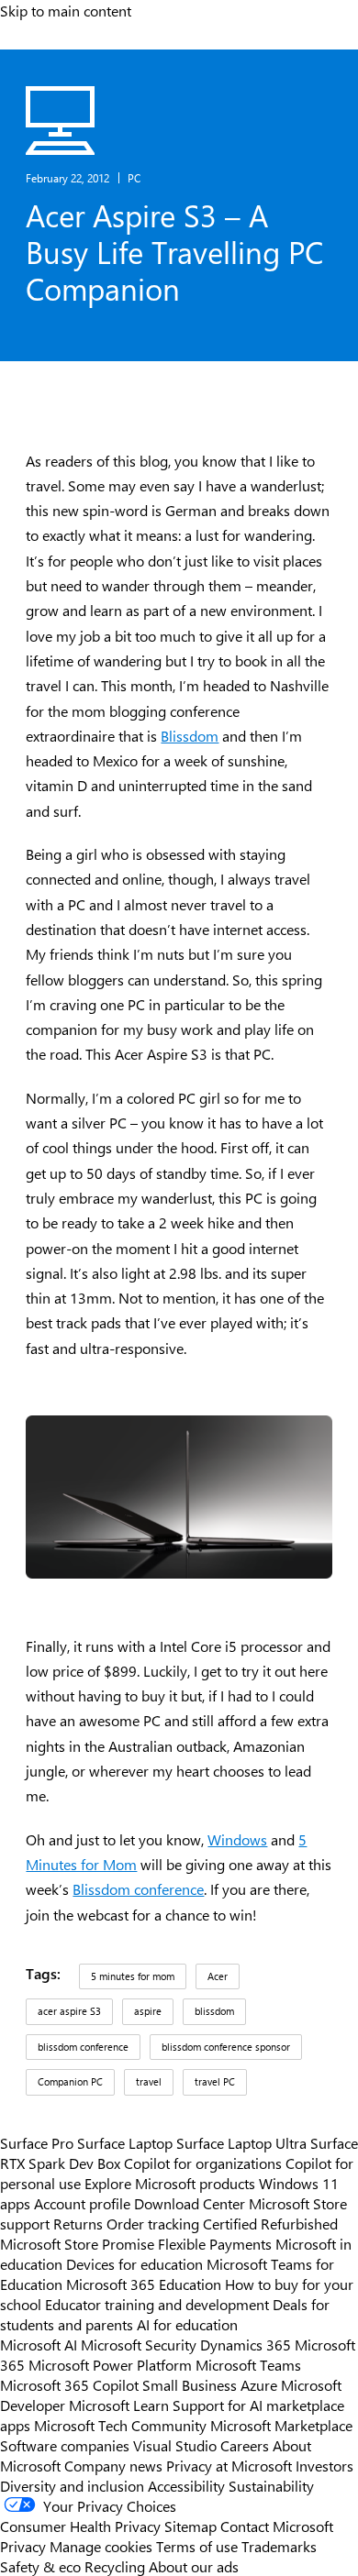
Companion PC (70, 2081)
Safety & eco (40, 2566)
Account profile (82, 2203)
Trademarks (279, 2546)
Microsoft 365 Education (144, 2284)
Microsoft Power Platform (110, 2364)
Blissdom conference (138, 1889)
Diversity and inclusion (72, 2485)
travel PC (215, 2081)
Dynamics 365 (246, 2344)
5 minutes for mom (133, 1976)
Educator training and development (157, 2304)
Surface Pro (37, 2142)
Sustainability (271, 2485)
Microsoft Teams (248, 2364)
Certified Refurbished (270, 2223)
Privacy (25, 2546)
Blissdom (190, 736)
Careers (245, 2445)
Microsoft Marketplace (281, 2425)
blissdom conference (83, 2047)
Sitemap (190, 2526)
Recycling (115, 2566)
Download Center (190, 2203)
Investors (324, 2465)
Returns (78, 2223)
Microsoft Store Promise (77, 2243)
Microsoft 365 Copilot (69, 2384)
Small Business (190, 2384)
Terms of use (197, 2546)
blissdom (214, 2011)
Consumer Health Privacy (80, 2526)
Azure (259, 2384)
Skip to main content (66, 10)
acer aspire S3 (69, 2011)
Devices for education (134, 2263)
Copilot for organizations (203, 2163)
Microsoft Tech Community (120, 2425)
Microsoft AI (39, 2344)
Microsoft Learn (119, 2405)
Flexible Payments (215, 2243)
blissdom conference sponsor (226, 2047)
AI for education (187, 2324)
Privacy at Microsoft (229, 2465)
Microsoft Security (139, 2344)
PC (134, 178)
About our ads (194, 2566)
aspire (148, 2011)
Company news (113, 2465)
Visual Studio (175, 2445)
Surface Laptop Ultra (241, 2142)
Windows (237, 1839)
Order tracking (153, 2223)
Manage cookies (101, 2546)
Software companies (65, 2445)
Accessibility (186, 2485)
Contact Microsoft (277, 2526)
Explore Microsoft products (170, 2183)
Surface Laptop (125, 2142)
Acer (218, 1976)
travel (149, 2081)
